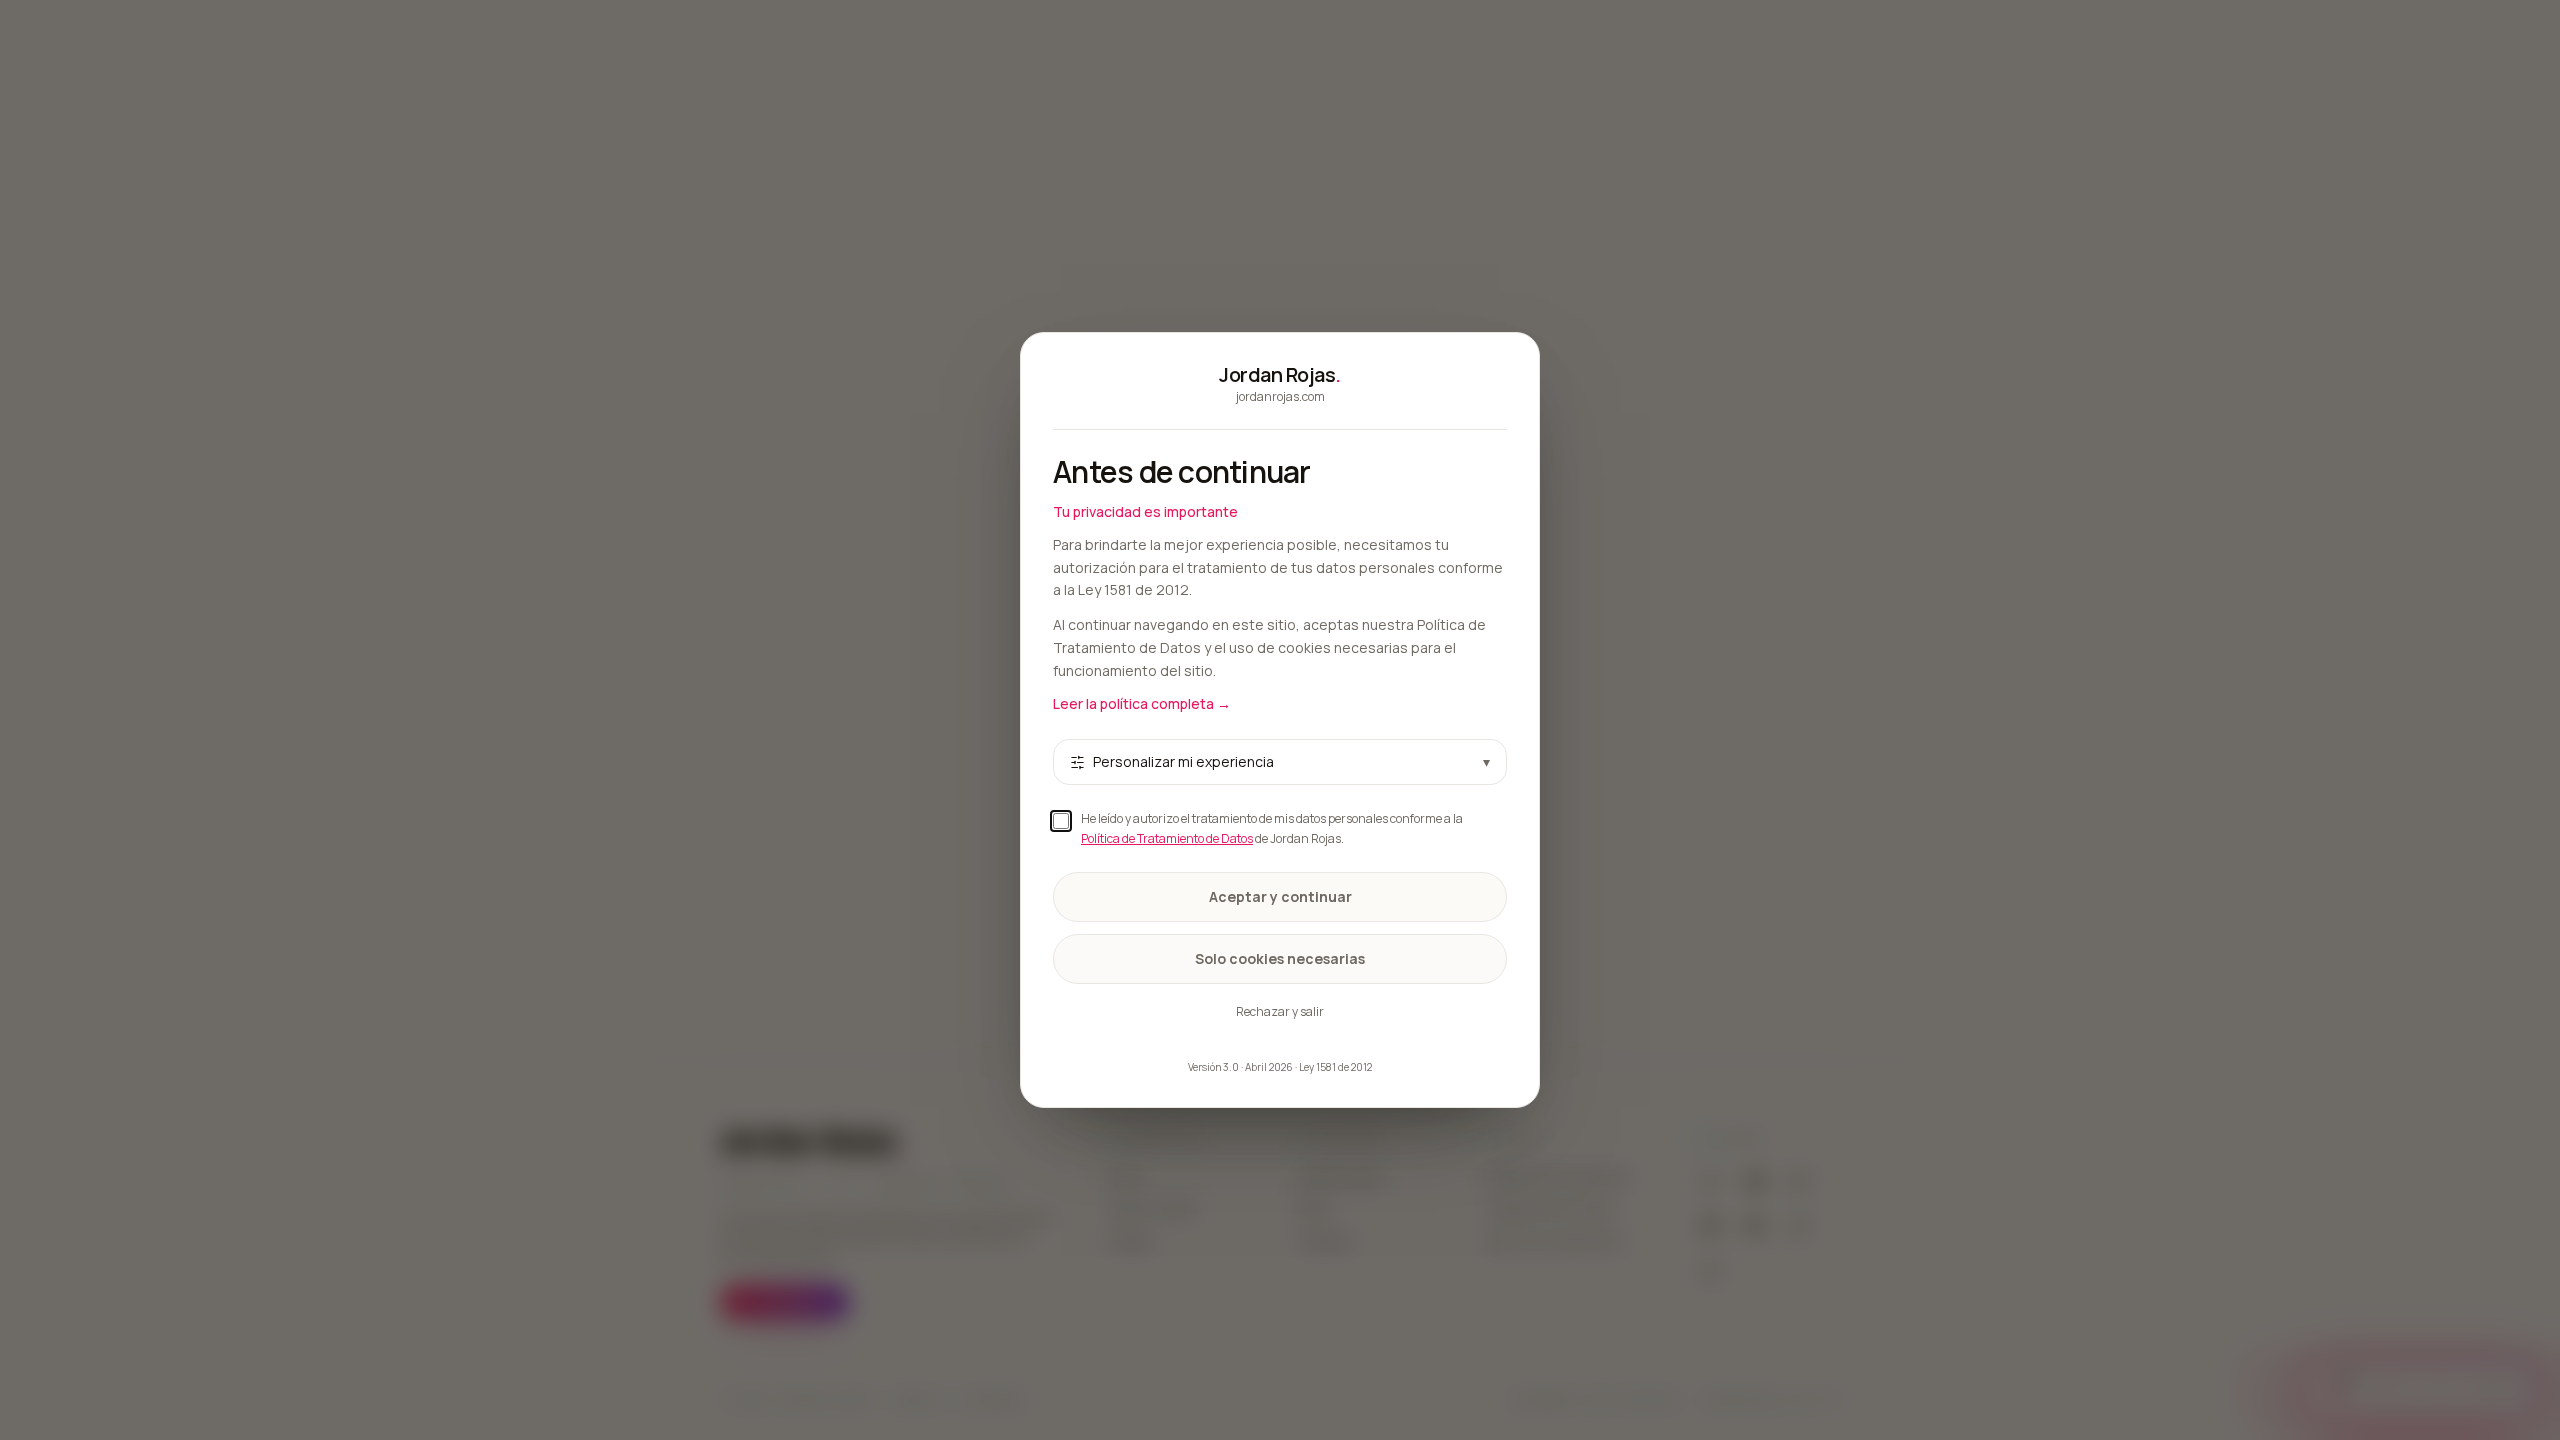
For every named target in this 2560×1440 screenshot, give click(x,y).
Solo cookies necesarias (1280, 958)
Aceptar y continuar (1280, 896)
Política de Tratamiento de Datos (1167, 838)
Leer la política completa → (1142, 703)
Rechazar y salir (1280, 1011)
